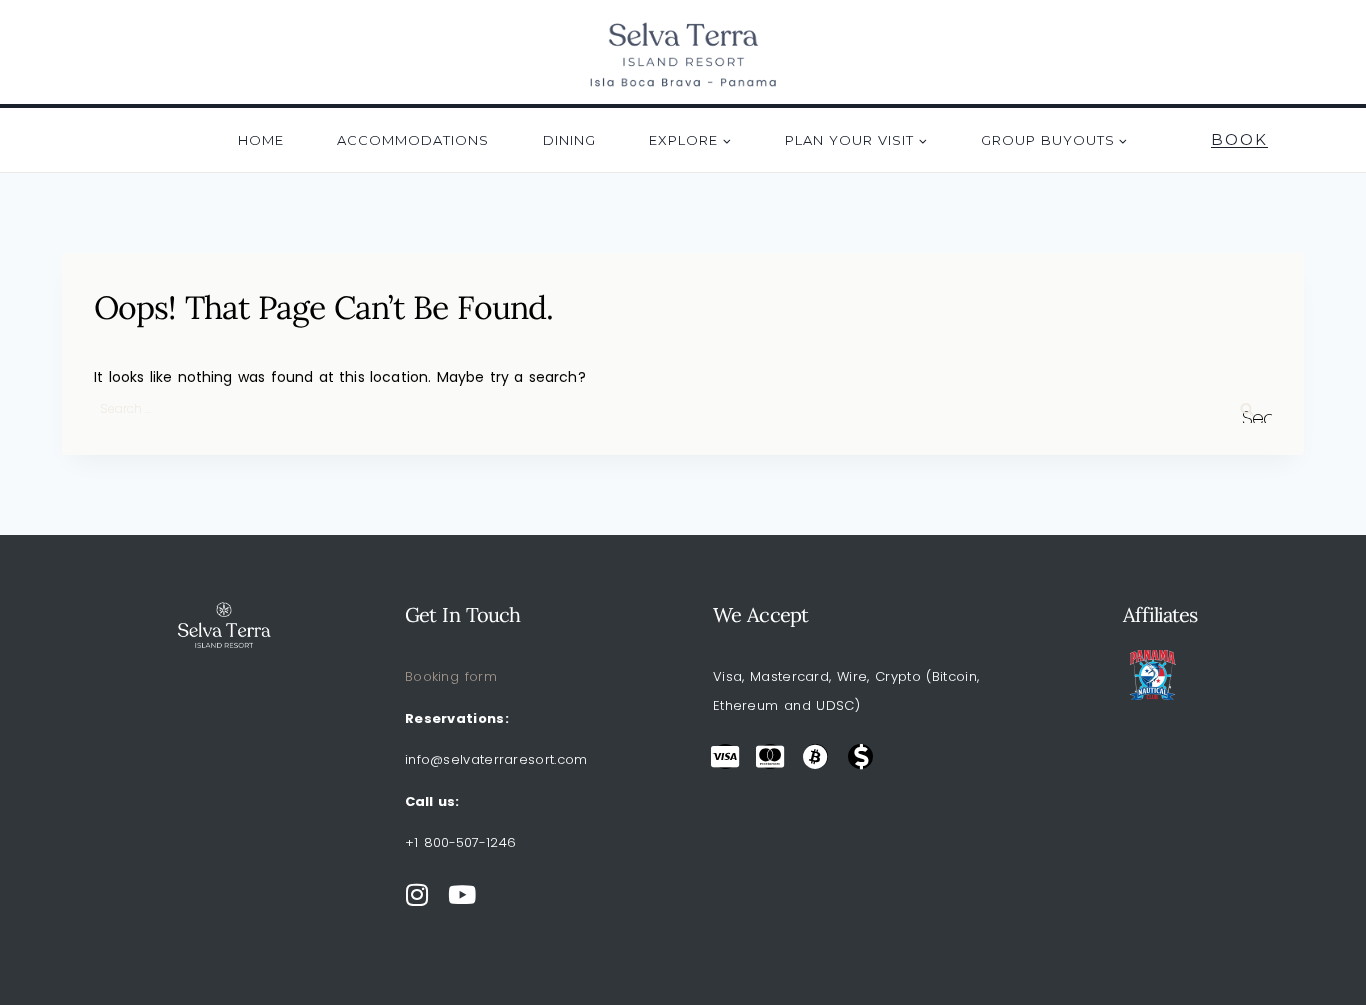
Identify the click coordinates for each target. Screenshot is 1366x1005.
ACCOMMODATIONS (413, 140)
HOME (261, 140)
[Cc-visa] (725, 756)
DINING (569, 140)
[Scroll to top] (1321, 940)
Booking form (451, 676)
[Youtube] (462, 894)
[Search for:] (683, 408)
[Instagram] (417, 894)
